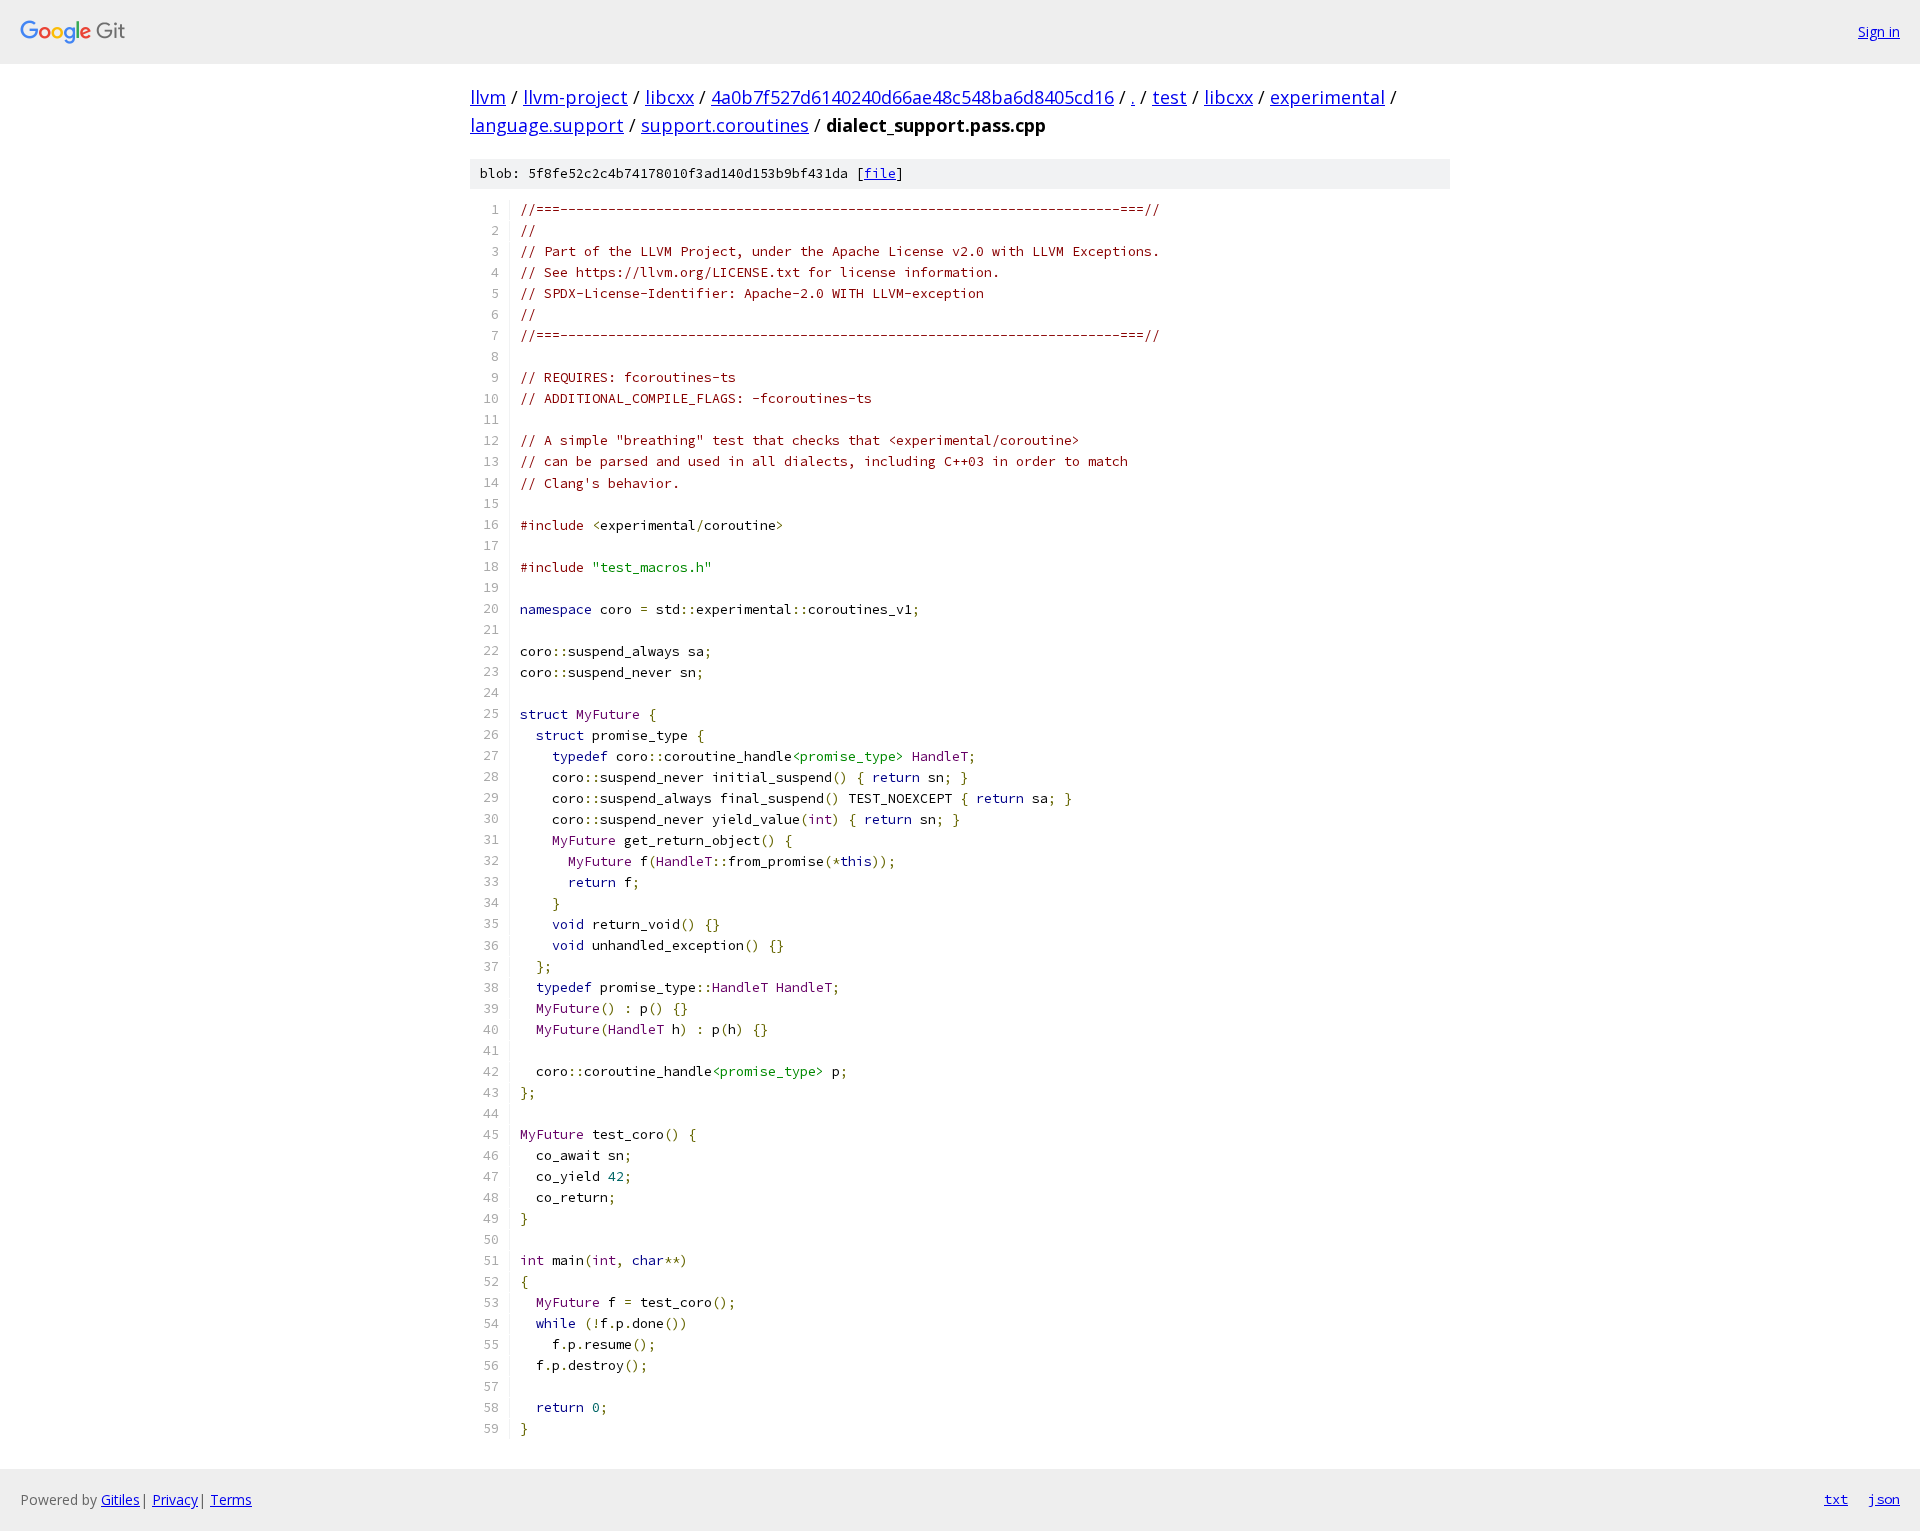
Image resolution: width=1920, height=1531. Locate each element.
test (1169, 97)
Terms (231, 1499)
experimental (1327, 97)
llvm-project (575, 97)
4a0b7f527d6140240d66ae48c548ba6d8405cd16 (912, 97)
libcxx (669, 97)
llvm (488, 97)
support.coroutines (725, 125)
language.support (547, 125)
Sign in (1879, 31)
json (1884, 1499)
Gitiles (120, 1499)
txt (1836, 1499)
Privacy (175, 1499)
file (880, 173)
